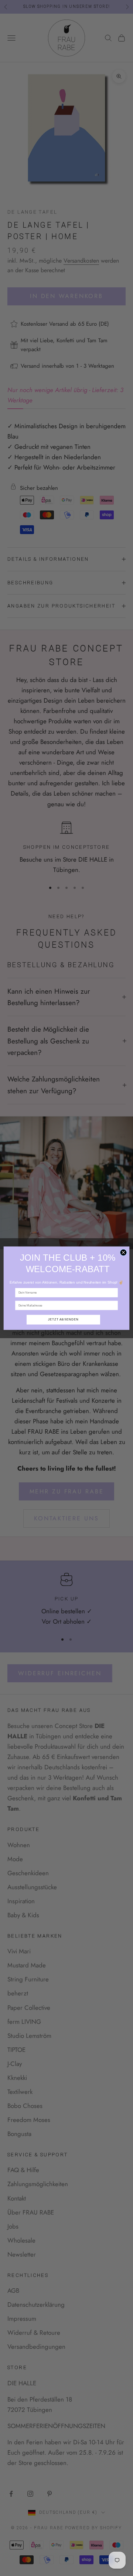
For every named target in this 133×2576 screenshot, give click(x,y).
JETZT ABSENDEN (63, 1319)
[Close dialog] (123, 1252)
